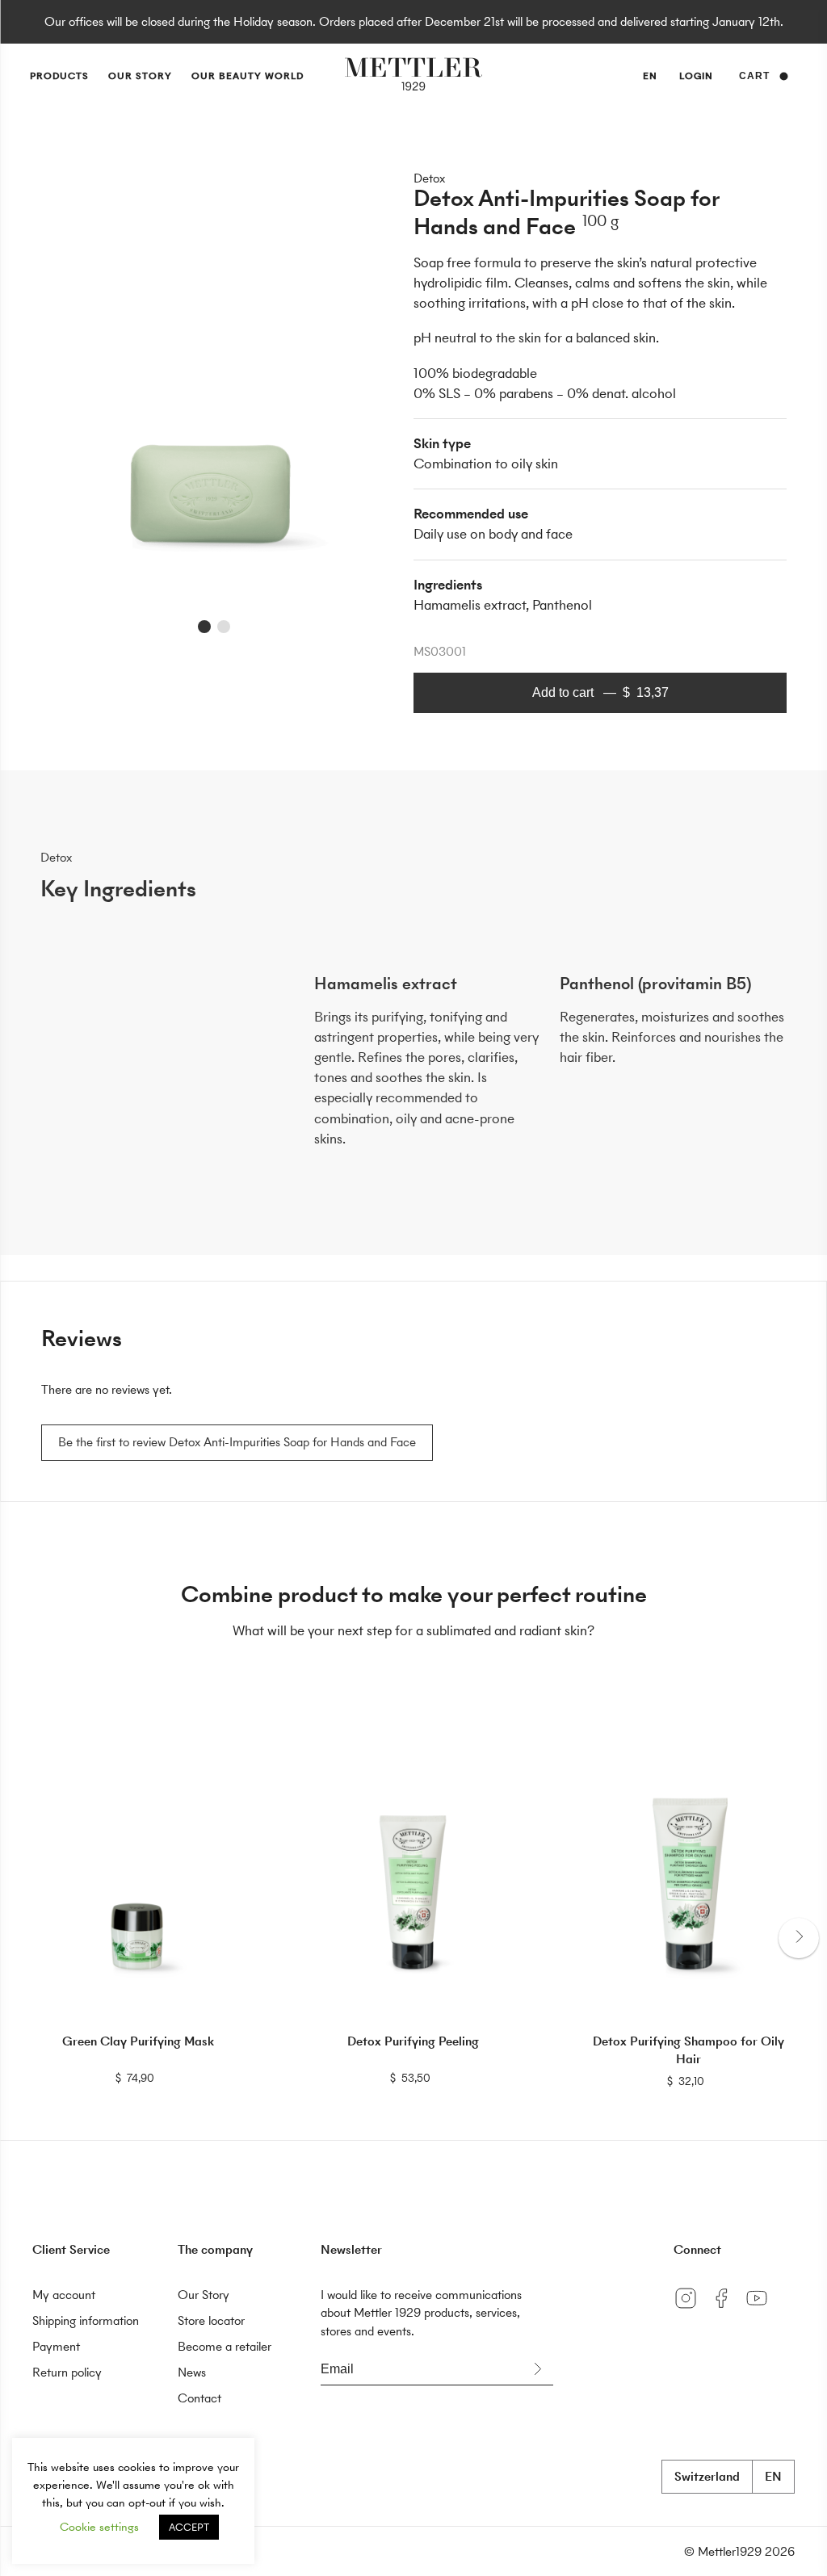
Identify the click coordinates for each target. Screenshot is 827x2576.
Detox (429, 178)
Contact (199, 2398)
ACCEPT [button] (189, 2527)
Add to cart (600, 692)
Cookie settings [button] (99, 2527)
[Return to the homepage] (413, 76)
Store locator (211, 2320)
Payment (56, 2346)
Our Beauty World (248, 76)
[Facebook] (727, 2310)
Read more (138, 2077)
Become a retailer (225, 2346)
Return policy (67, 2372)
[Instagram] (691, 2310)
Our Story (140, 76)
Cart (754, 76)
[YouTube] (761, 2310)
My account (64, 2295)
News (192, 2372)
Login (696, 76)
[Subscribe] (537, 2369)
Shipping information (86, 2320)
